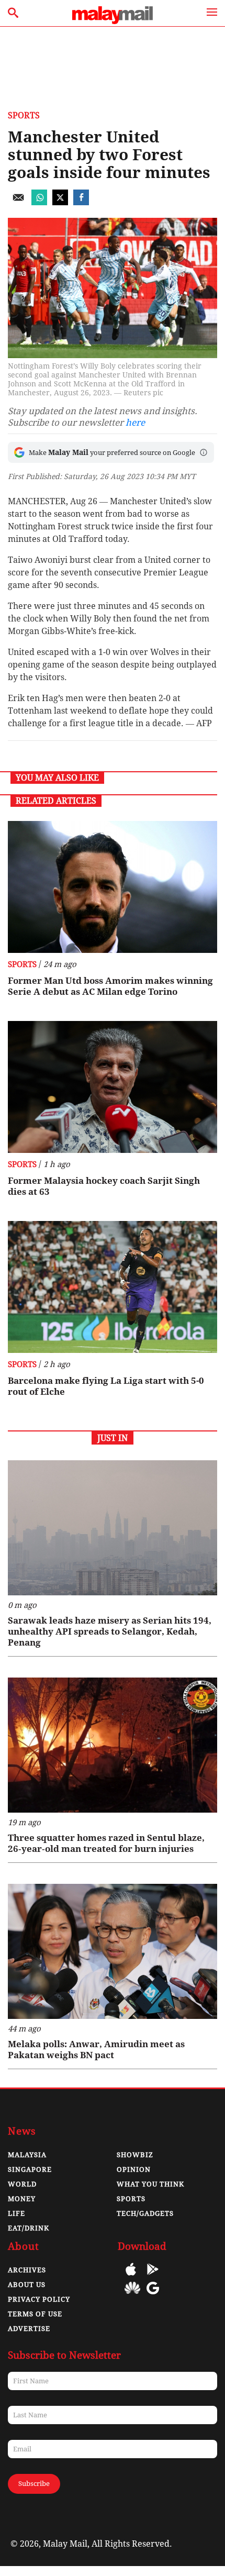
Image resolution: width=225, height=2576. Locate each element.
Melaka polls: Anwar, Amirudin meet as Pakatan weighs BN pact (96, 2050)
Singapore (30, 2169)
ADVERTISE (29, 2329)
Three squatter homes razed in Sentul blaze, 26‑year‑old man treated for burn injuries (106, 1843)
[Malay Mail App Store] (131, 2277)
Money (22, 2199)
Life (16, 2213)
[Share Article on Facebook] (81, 202)
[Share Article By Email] (18, 202)
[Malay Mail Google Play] (153, 2277)
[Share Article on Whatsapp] (39, 202)
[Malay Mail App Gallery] (132, 2296)
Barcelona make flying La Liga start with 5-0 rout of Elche (106, 1386)
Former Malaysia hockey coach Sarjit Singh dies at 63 (104, 1186)
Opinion (134, 2169)
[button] (204, 452)
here (135, 423)
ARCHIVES (27, 2270)
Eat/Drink (29, 2228)
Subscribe (34, 2484)
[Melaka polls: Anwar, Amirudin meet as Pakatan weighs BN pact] (113, 1951)
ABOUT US (27, 2285)
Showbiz (135, 2155)
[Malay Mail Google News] (153, 2296)
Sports (24, 115)
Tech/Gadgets (145, 2213)
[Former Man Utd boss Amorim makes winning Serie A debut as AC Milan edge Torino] (113, 887)
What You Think (150, 2184)
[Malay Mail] (113, 21)
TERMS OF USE (35, 2314)
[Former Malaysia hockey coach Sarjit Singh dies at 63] (113, 1087)
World (22, 2184)
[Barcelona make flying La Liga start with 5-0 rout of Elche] (113, 1287)
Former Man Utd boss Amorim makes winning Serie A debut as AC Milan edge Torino (110, 986)
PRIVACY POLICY (39, 2299)
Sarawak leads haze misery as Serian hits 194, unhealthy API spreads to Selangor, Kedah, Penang (110, 1631)
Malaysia (27, 2155)
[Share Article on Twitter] (60, 202)
